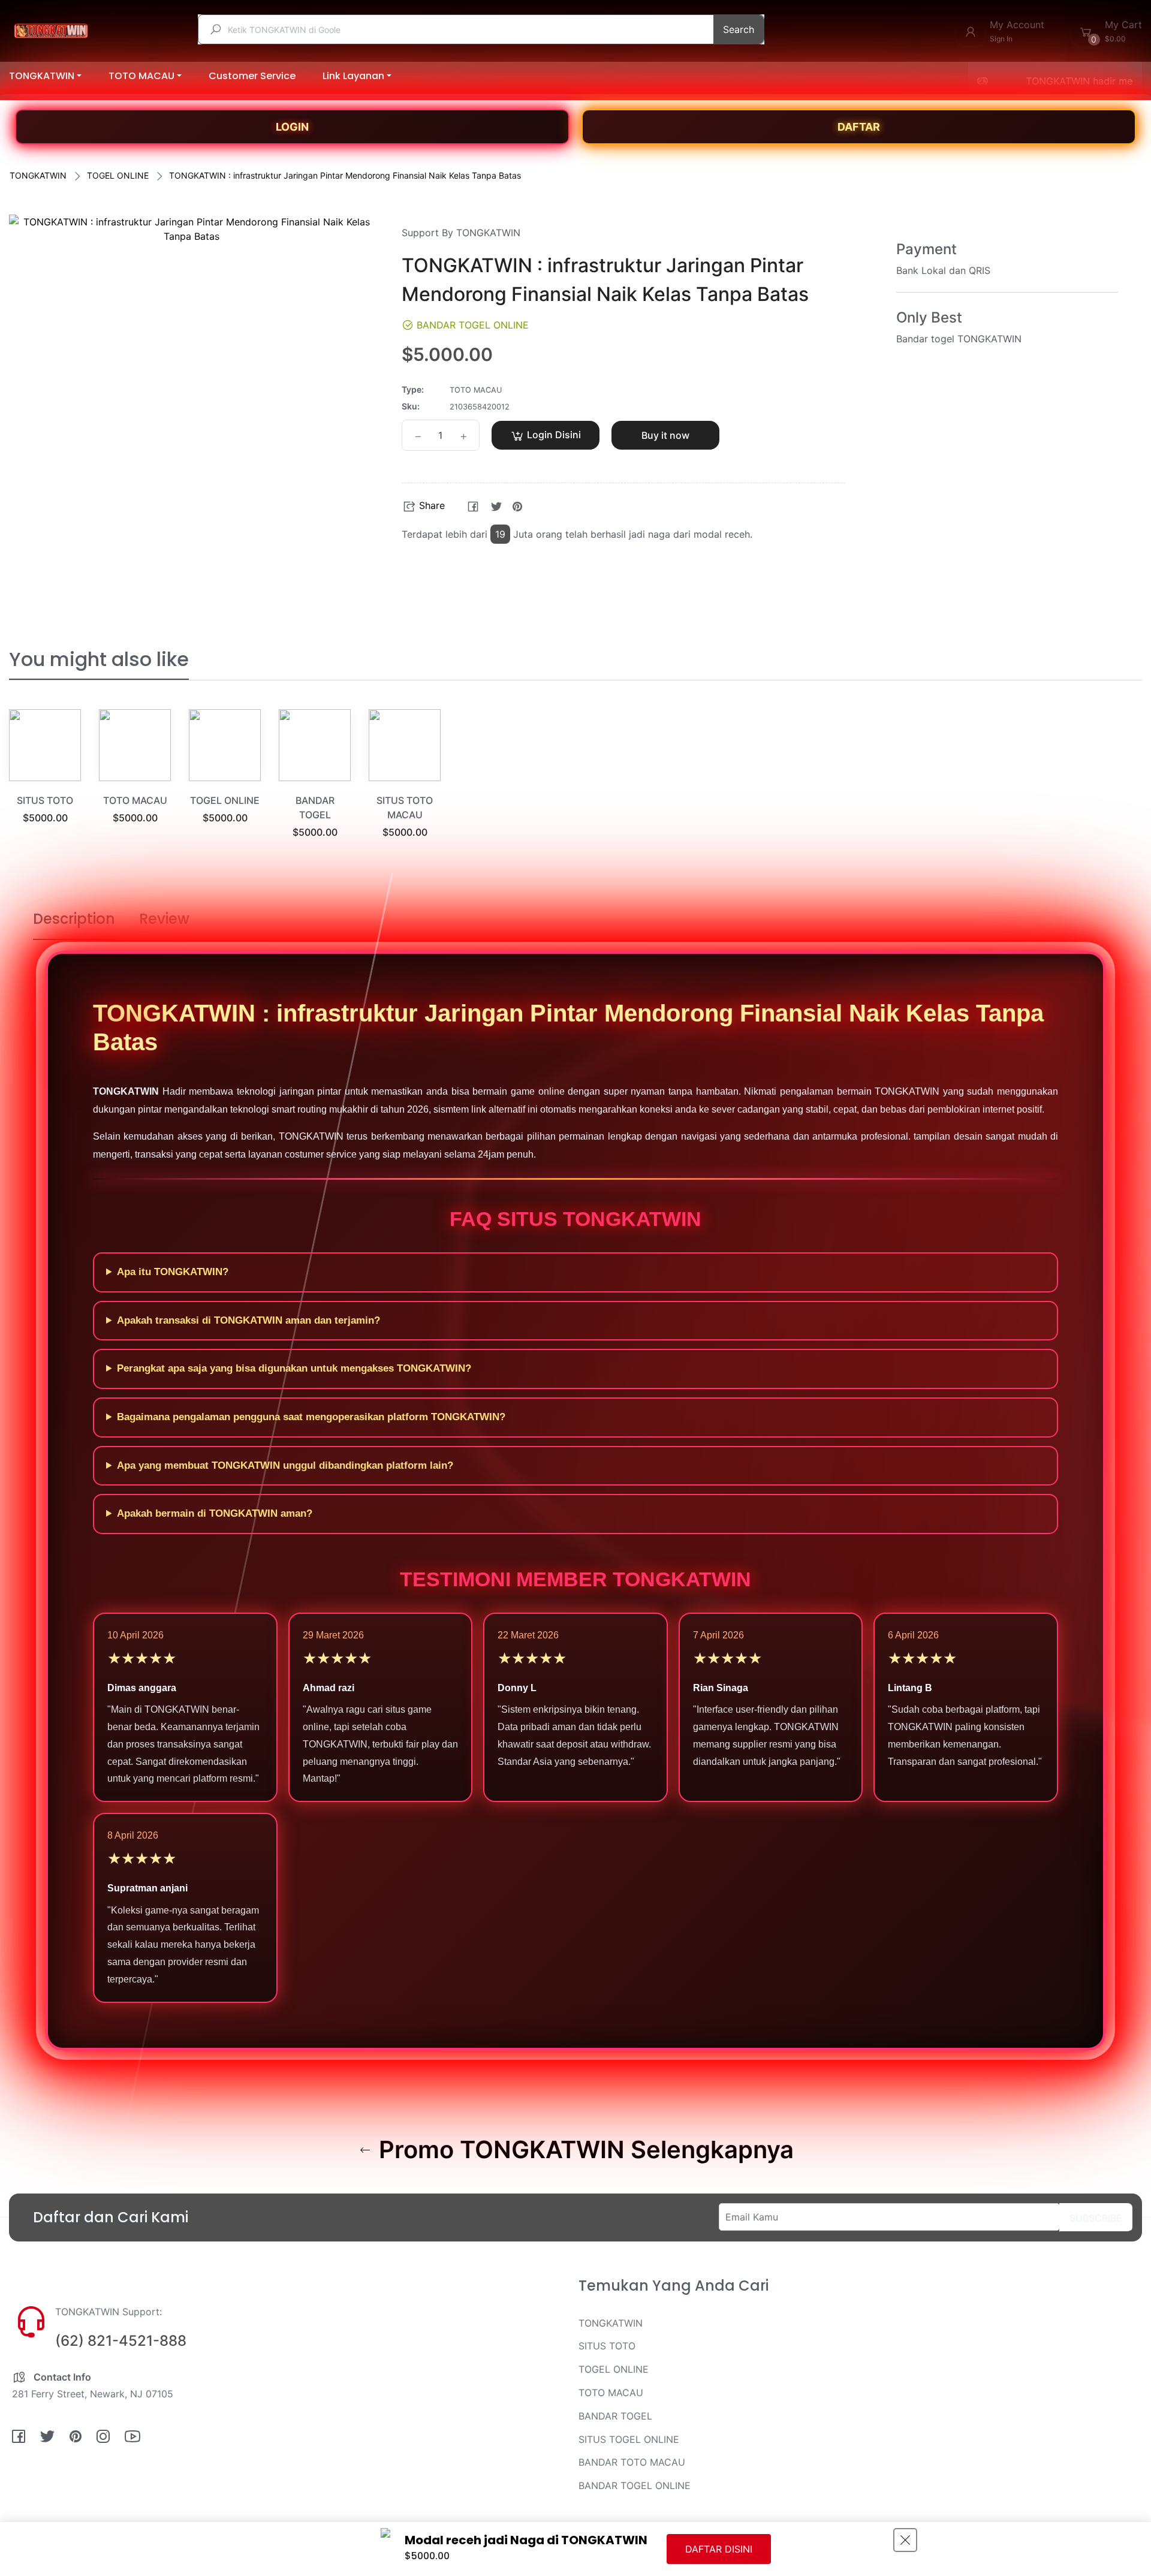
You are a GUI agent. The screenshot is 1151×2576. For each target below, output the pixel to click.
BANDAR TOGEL (615, 2416)
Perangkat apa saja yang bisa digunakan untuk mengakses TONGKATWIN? (294, 1368)
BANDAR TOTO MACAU (632, 2462)
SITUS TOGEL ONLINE (629, 2439)
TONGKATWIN (38, 175)
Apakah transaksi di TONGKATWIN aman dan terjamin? (248, 1320)
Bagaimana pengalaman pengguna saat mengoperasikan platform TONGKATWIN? (311, 1417)
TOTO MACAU (135, 800)
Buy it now (665, 435)
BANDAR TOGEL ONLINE (635, 2485)
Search (739, 29)
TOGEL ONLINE (118, 175)
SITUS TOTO (45, 800)
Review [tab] (164, 919)
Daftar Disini (719, 2549)
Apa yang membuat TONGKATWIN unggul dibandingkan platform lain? (285, 1465)
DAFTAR (859, 127)
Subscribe (1096, 2218)
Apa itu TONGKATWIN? (173, 1272)
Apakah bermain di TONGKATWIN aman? (215, 1513)
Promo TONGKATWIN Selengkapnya (583, 2150)
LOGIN (292, 127)
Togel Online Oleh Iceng (152, 2489)
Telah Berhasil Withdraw (151, 2477)
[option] (45, 781)
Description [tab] (74, 919)
